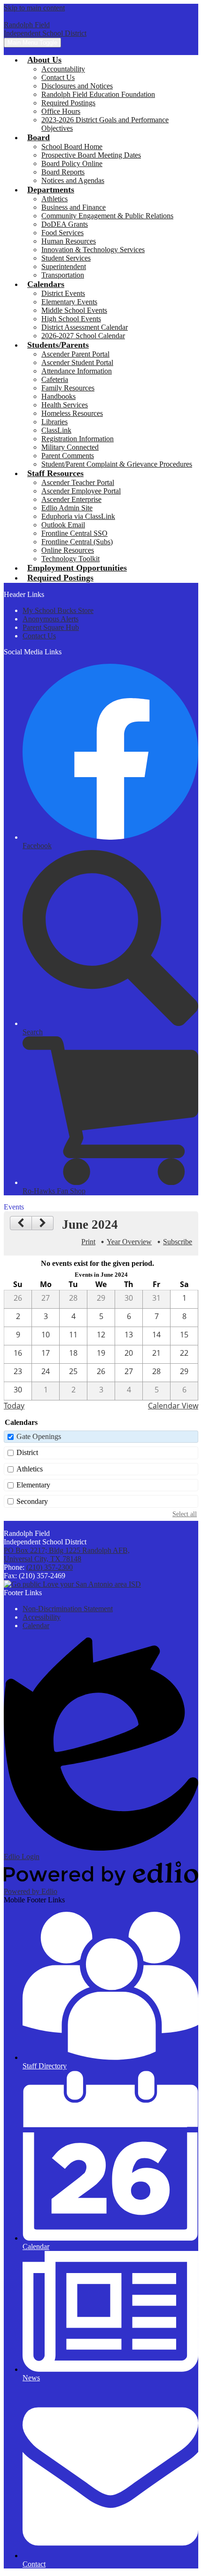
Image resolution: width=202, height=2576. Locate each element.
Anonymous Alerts (50, 619)
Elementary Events (69, 302)
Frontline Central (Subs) (77, 542)
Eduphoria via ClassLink (78, 516)
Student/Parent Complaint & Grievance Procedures (117, 464)
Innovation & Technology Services (93, 250)
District (27, 1452)
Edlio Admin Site (67, 508)
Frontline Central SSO (74, 533)
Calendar (36, 1626)
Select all (185, 1514)
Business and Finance (74, 207)
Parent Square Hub (51, 627)
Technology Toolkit (70, 559)
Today (14, 1406)
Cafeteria (55, 379)
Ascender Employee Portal (81, 491)
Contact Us (58, 77)
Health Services (65, 405)
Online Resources (68, 550)
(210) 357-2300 (50, 1567)
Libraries (54, 422)
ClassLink (56, 430)
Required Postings (68, 103)
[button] (44, 60)
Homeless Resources (72, 413)
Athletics (54, 199)
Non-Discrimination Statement (68, 1609)
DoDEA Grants (65, 224)
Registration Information (78, 439)
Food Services (62, 233)
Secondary (32, 1501)
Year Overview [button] (129, 1242)
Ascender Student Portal (77, 362)
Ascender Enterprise (71, 499)
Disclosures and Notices (77, 86)
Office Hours (61, 111)
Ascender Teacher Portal (78, 482)
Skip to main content (34, 8)
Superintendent (64, 266)
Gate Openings (39, 1436)
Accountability (63, 69)
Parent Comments (68, 456)
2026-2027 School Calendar (83, 336)
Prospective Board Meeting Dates (91, 155)
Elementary (33, 1485)
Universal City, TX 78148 (67, 1554)
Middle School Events (74, 310)
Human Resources (69, 241)
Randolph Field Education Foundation (98, 94)
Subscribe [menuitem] (178, 1242)
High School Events (71, 319)
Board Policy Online (72, 163)
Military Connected (70, 447)
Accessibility (42, 1617)
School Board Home (72, 147)
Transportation (63, 275)
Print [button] (88, 1242)
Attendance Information (77, 371)
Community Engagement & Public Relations (107, 216)
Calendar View (173, 1406)
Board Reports (63, 172)
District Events (63, 293)
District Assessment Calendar (85, 327)
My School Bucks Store (58, 610)
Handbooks (58, 396)
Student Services (66, 258)
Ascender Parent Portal (75, 354)
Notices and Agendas (73, 180)
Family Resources (68, 388)
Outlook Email (63, 525)
